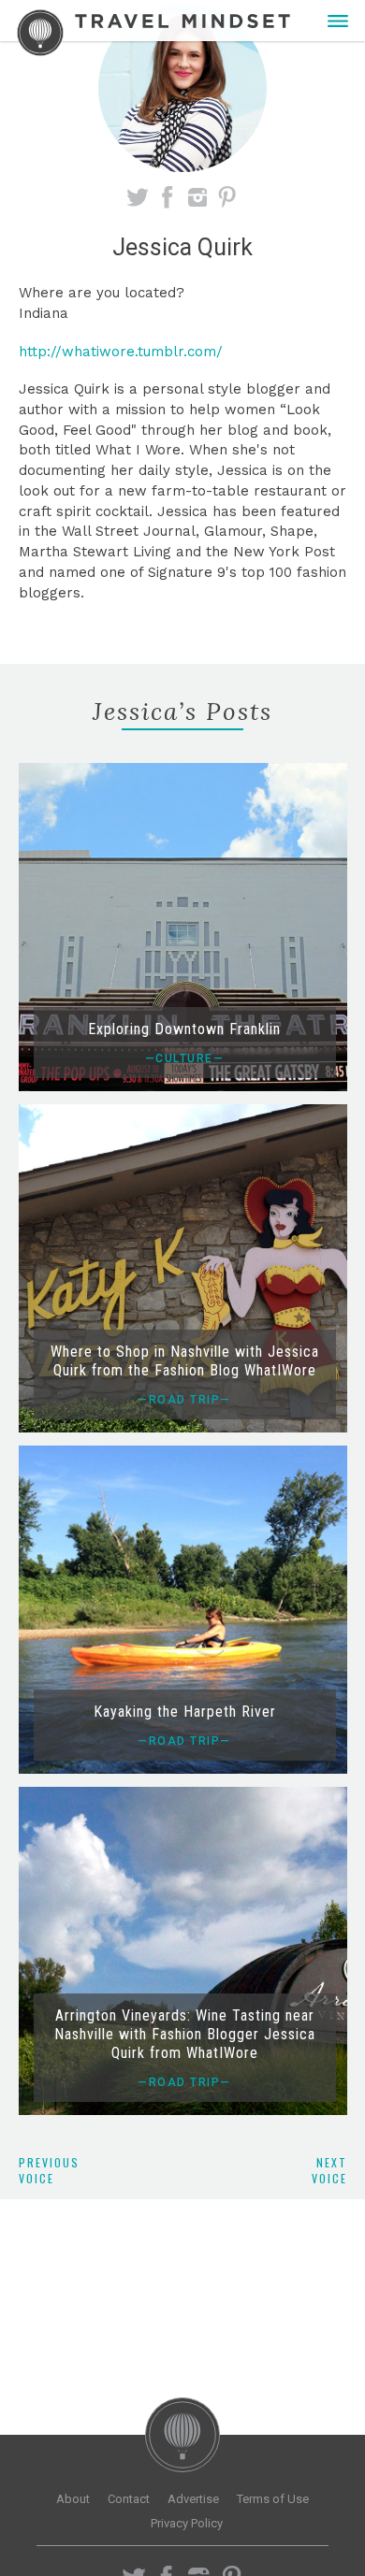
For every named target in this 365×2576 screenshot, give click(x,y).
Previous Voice (49, 2170)
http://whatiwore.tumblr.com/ (121, 352)
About (73, 2499)
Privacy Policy (187, 2523)
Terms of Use (273, 2499)
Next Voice (329, 2170)
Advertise (193, 2499)
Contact (129, 2499)
